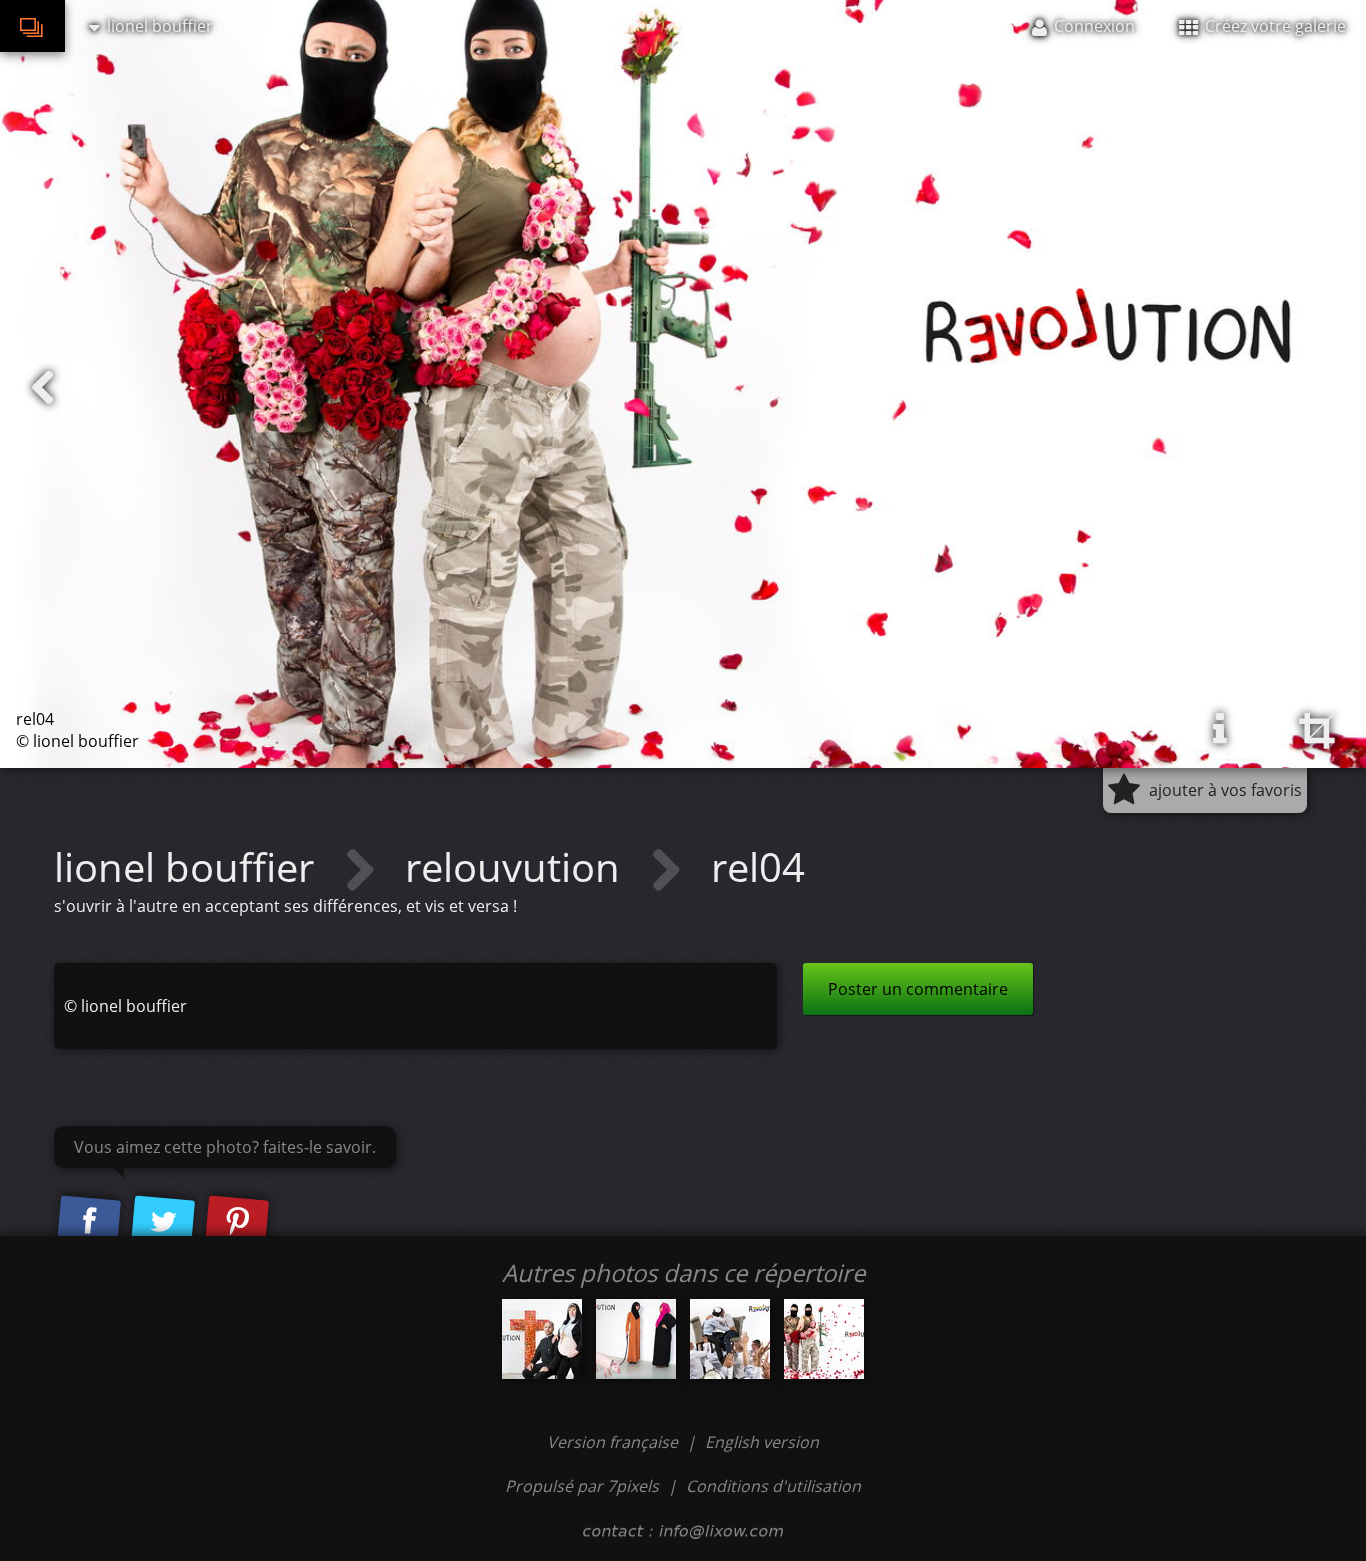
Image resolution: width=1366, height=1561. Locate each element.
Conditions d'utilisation (773, 1486)
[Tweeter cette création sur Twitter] (163, 1222)
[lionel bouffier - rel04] (824, 1339)
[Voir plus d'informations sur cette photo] (1220, 729)
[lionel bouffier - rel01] (636, 1339)
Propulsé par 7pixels (582, 1486)
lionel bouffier (189, 866)
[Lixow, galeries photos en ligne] (32, 26)
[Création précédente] (43, 388)
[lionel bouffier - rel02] (542, 1339)
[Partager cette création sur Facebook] (89, 1222)
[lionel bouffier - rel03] (730, 1339)
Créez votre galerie (1273, 26)
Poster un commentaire (918, 989)
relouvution (517, 866)
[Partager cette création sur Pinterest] (237, 1222)
